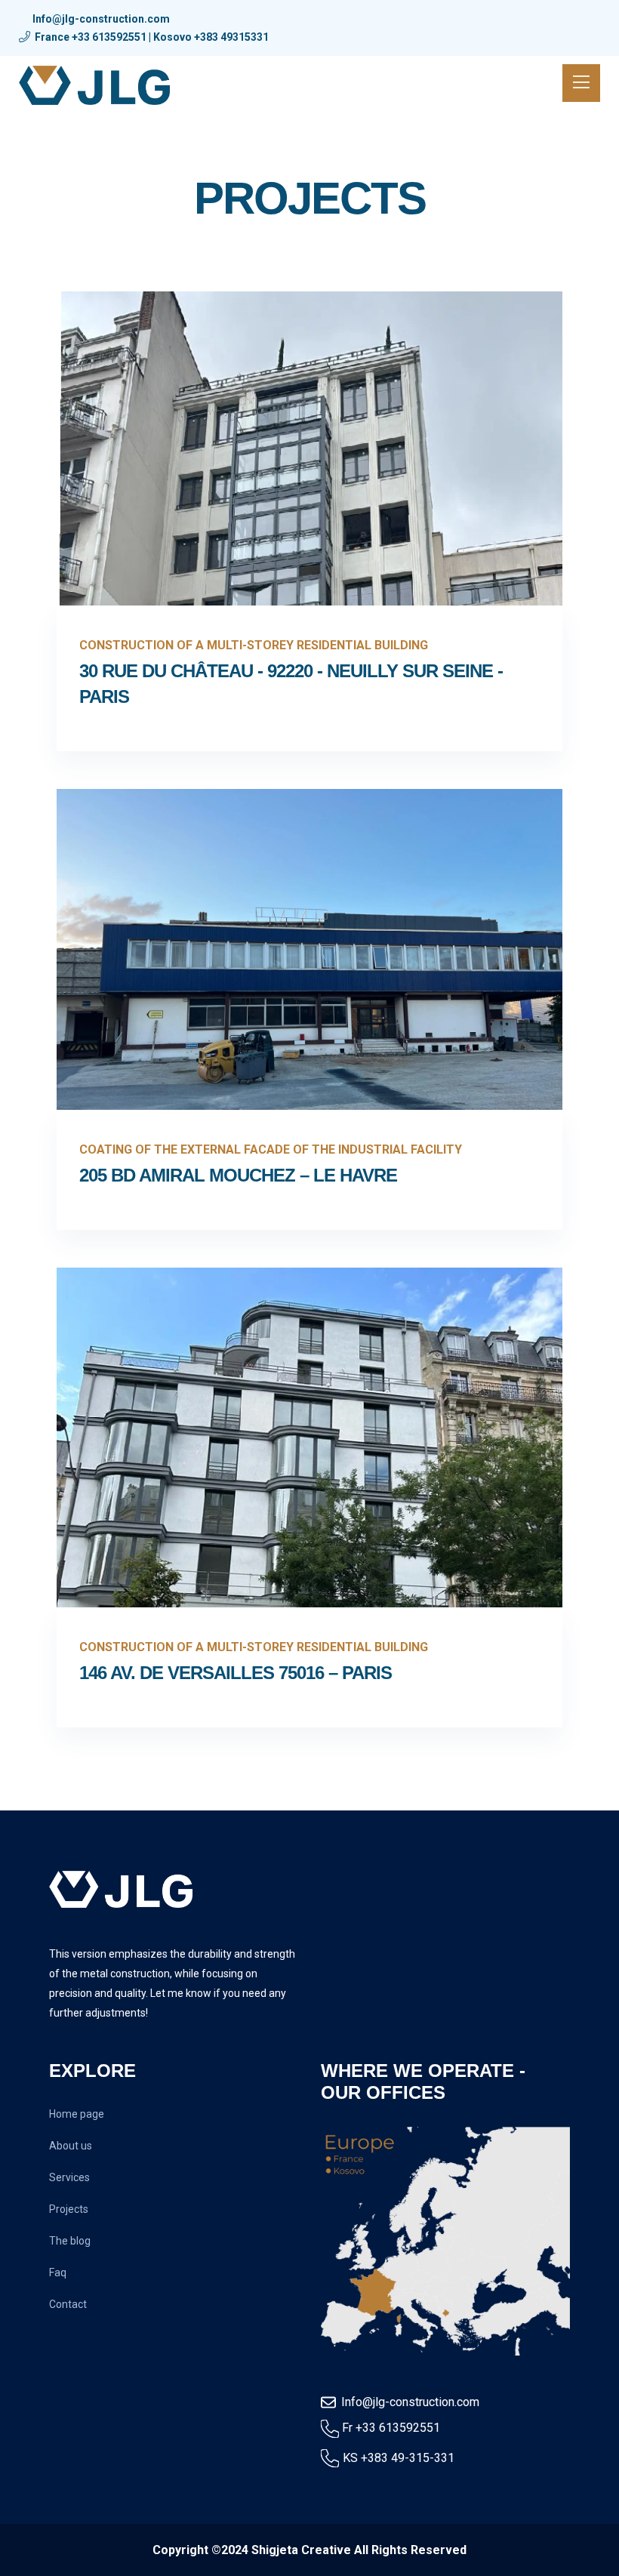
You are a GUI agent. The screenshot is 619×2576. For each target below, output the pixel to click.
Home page (77, 2114)
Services (69, 2177)
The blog (70, 2241)
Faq (58, 2272)
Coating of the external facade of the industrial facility (271, 1149)
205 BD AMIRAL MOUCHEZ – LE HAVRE (238, 1175)
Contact (68, 2304)
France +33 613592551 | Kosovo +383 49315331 (152, 37)
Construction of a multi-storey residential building (254, 645)
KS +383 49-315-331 (399, 2458)
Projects (69, 2209)
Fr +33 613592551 (391, 2428)
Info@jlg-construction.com (101, 19)
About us (71, 2146)
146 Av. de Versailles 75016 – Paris (236, 1673)
